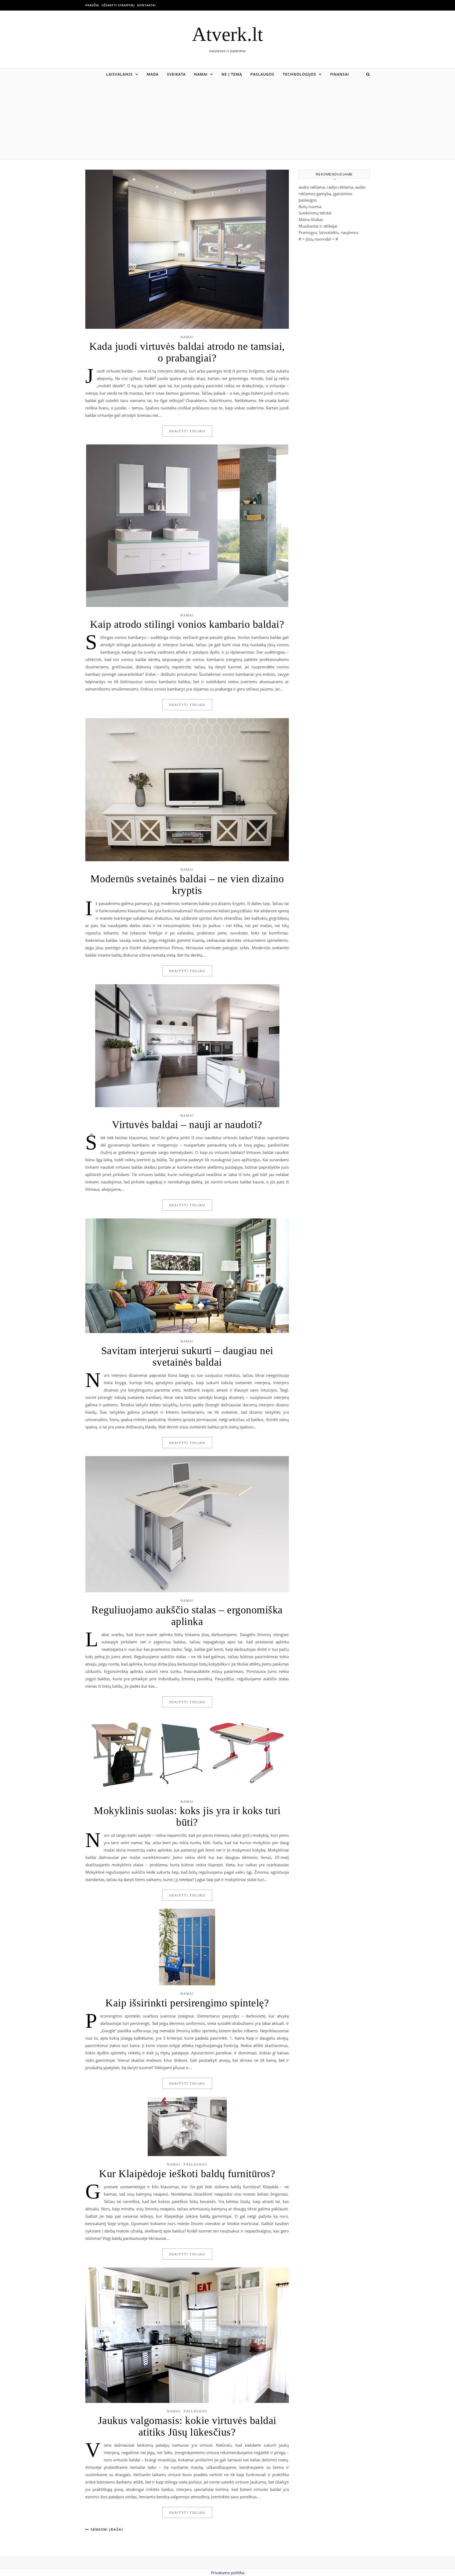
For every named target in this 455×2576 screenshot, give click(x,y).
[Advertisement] (227, 120)
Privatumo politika (228, 2573)
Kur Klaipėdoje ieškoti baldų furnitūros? (187, 2174)
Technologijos (300, 74)
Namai (201, 74)
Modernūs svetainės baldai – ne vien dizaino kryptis (187, 885)
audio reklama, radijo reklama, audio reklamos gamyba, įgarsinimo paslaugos (332, 194)
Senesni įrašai (106, 2529)
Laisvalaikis (119, 74)
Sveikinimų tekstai (315, 213)
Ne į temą (232, 74)
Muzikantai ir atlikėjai (318, 226)
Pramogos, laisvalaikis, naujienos (328, 232)
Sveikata (176, 74)
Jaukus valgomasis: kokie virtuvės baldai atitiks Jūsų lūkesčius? (187, 2426)
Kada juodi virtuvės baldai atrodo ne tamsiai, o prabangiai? (187, 352)
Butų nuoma (310, 207)
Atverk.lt (227, 34)
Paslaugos (262, 74)
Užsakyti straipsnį (118, 5)
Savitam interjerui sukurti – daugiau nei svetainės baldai (187, 1356)
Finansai (340, 74)
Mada (153, 74)
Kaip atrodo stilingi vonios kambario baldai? (187, 624)
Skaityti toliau (187, 431)
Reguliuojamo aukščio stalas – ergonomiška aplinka (187, 1616)
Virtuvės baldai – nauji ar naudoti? (187, 1125)
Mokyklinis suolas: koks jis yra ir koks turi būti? (187, 1816)
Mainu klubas (311, 219)
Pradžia (92, 5)
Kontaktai (146, 5)
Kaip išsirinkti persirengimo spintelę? (187, 2003)
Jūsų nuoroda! (318, 239)
